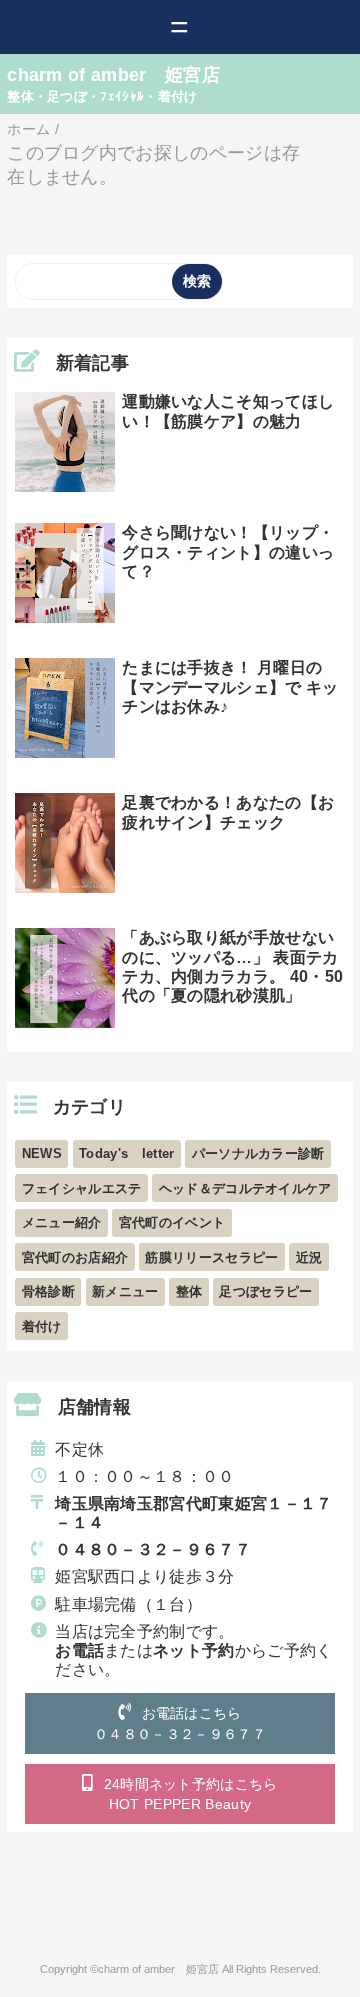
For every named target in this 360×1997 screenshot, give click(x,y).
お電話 (79, 1650)
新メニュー (125, 1291)
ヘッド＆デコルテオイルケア (245, 1188)
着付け (42, 1326)
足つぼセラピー (265, 1291)
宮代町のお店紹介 (75, 1257)
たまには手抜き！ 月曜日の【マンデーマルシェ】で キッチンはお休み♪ (230, 686)
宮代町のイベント (172, 1222)
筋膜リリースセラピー (211, 1257)
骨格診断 (48, 1291)
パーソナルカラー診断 (258, 1153)
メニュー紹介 (62, 1222)
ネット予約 (194, 1650)
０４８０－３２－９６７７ (153, 1549)
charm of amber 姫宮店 (113, 75)
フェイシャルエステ (82, 1188)
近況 (309, 1257)
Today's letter (126, 1153)
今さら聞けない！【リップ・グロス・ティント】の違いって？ (228, 551)
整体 (189, 1291)
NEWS (42, 1153)
